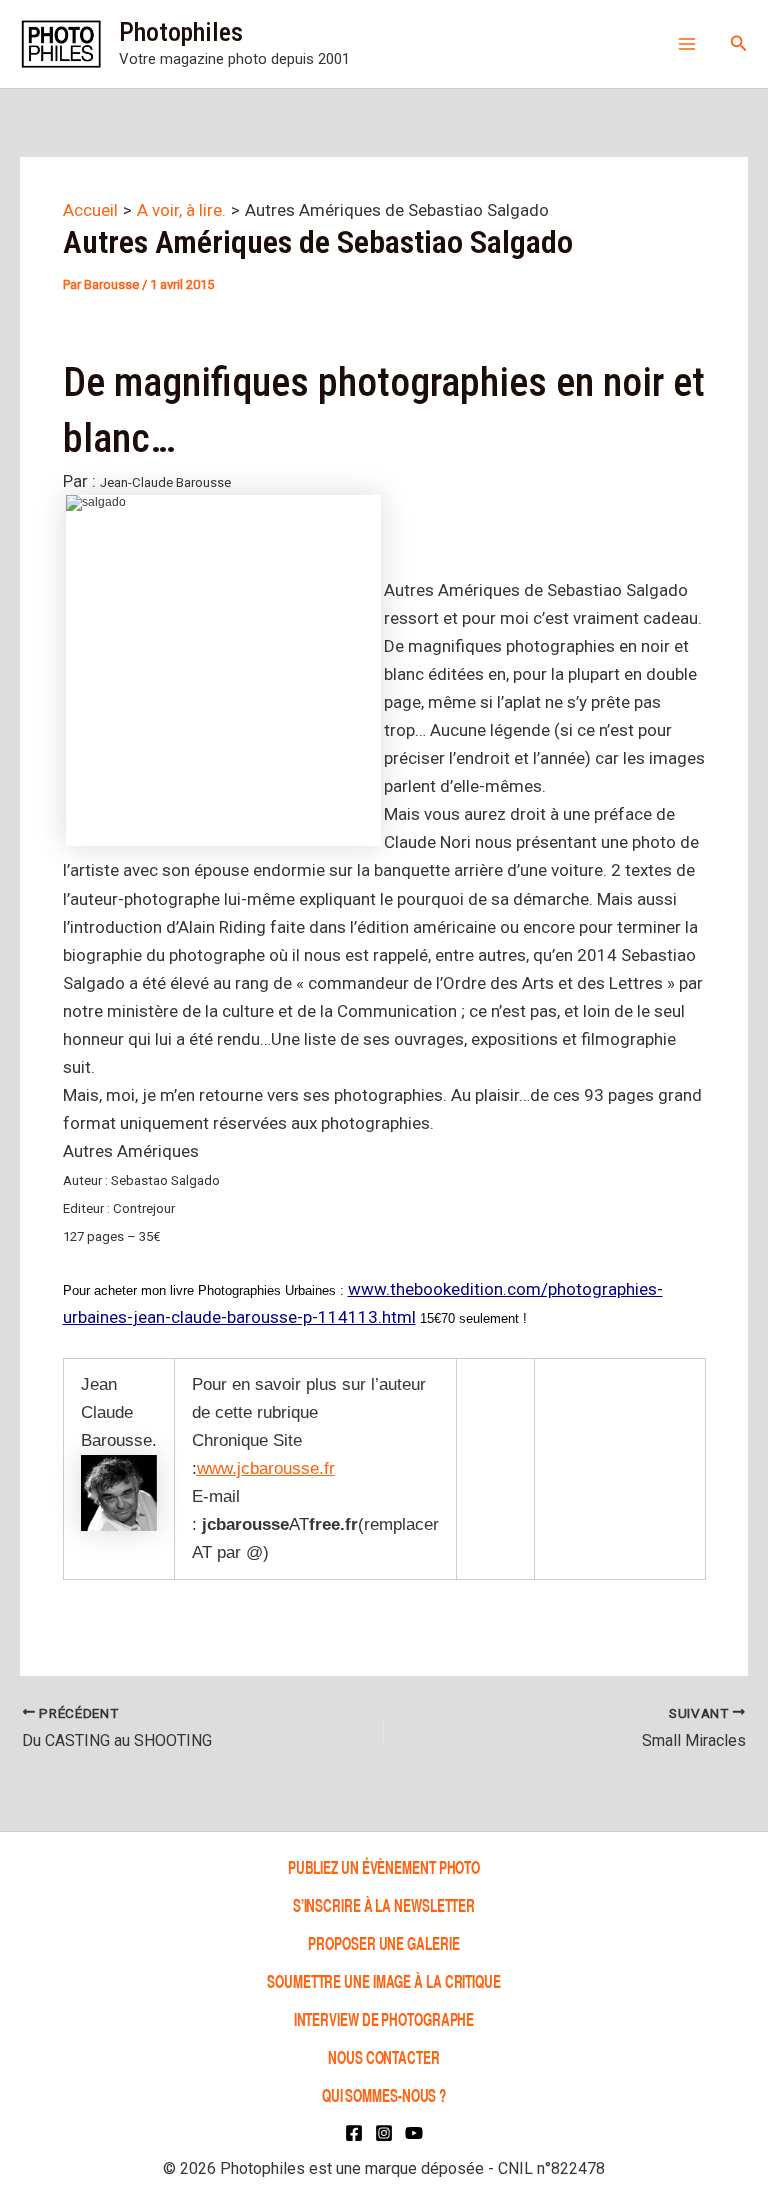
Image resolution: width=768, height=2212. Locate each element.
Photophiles (181, 32)
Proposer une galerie (383, 1942)
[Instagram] (384, 2133)
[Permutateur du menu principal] (687, 44)
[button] (739, 43)
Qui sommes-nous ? (384, 2094)
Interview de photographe (384, 2018)
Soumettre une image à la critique (384, 1980)
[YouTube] (414, 2133)
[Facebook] (354, 2133)
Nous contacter (384, 2056)
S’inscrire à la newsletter (384, 1904)
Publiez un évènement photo (384, 1866)
